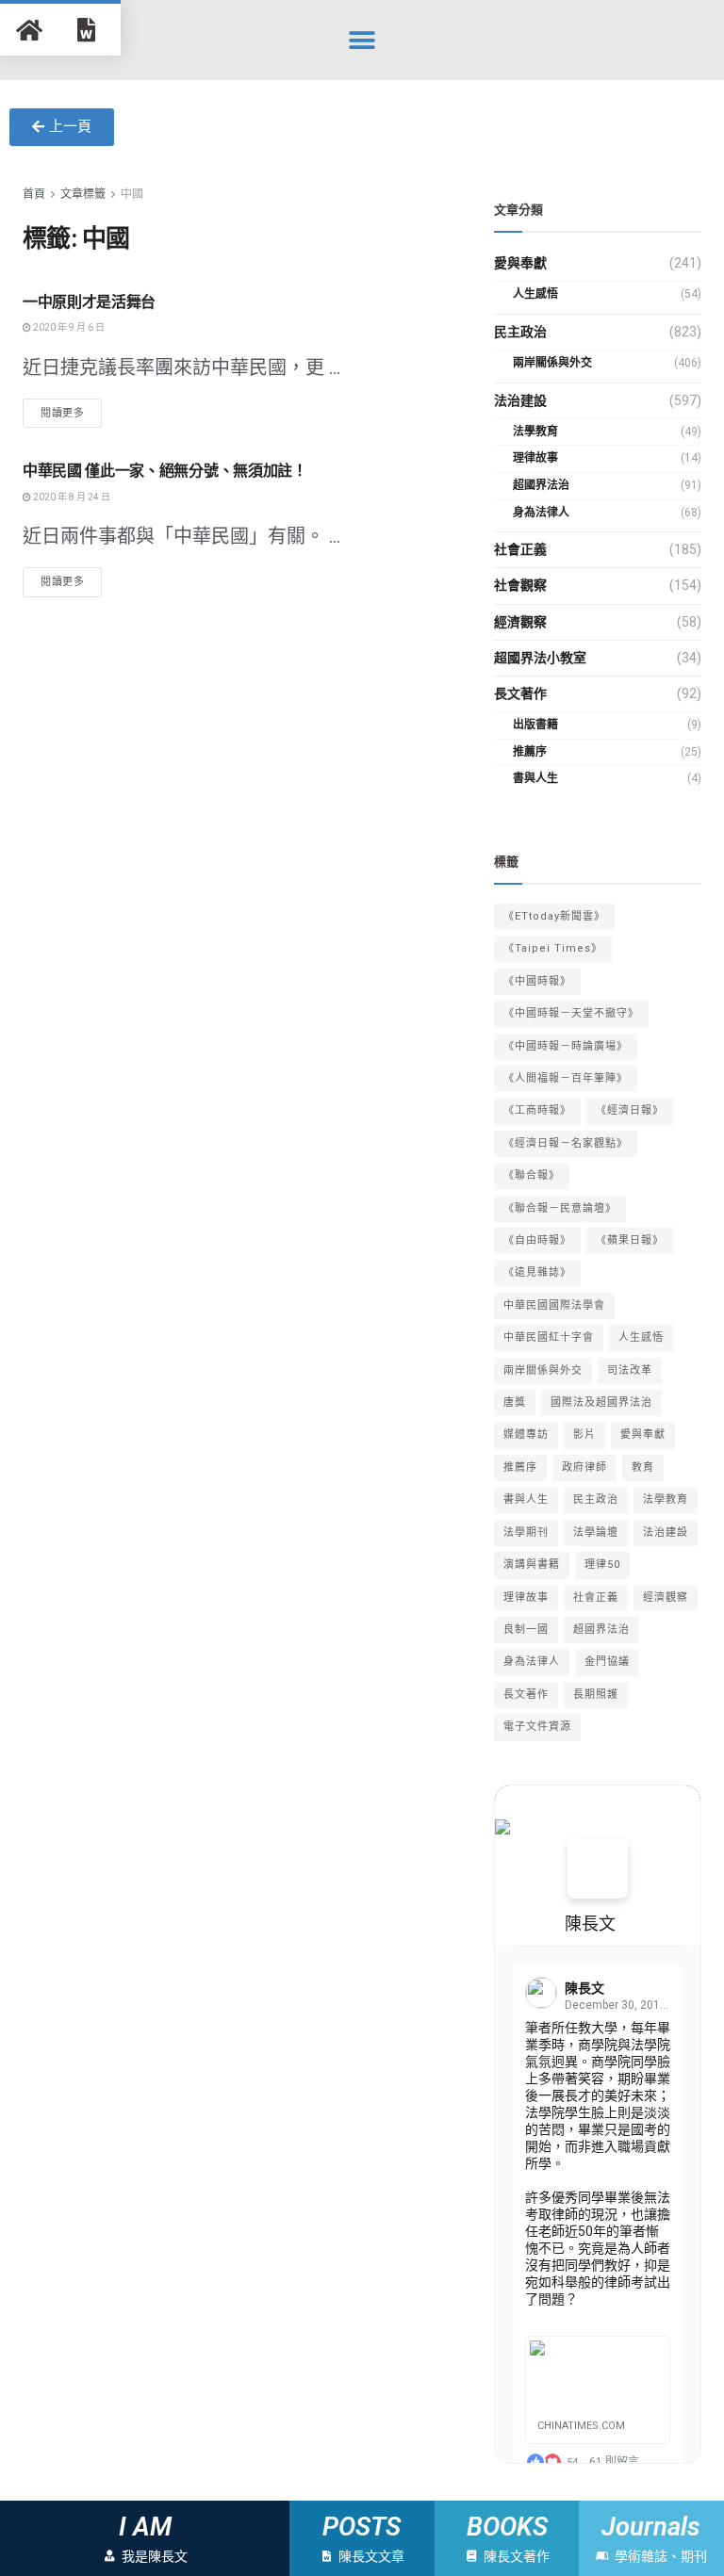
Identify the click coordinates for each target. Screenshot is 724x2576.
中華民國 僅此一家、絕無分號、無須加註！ (165, 471)
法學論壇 (596, 1533)
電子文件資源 (537, 1727)
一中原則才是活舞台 (89, 302)
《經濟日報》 (630, 1110)
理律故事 (535, 458)
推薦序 (530, 752)
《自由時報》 (537, 1240)
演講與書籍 (532, 1565)
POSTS (362, 2527)
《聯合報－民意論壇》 (560, 1208)
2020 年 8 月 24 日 (71, 497)
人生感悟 (535, 294)
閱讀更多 (62, 413)
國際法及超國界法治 (601, 1402)
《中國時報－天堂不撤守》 (571, 1013)
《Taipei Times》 (553, 948)
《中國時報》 (537, 981)
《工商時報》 (537, 1110)
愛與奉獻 (520, 263)
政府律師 (584, 1467)
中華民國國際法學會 (554, 1305)
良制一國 (526, 1630)
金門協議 (607, 1662)
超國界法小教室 (540, 658)
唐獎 (515, 1402)
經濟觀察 (520, 622)
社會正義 (520, 549)
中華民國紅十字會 (549, 1337)
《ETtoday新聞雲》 (554, 916)
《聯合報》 (532, 1175)
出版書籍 (535, 725)
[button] (362, 40)
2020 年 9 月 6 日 (68, 327)
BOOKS (507, 2527)
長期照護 (596, 1695)
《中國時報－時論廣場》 (566, 1046)
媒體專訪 (526, 1435)
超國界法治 (541, 485)
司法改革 (630, 1370)
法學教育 (535, 432)
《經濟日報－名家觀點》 (566, 1143)
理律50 (602, 1565)
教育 (643, 1467)
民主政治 (520, 332)
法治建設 (520, 400)
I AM (145, 2527)
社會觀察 (520, 585)
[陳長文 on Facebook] (598, 1868)
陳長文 (590, 1924)
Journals (652, 2527)
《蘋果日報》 (630, 1240)
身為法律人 (541, 513)
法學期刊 (526, 1533)
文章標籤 (83, 194)
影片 (584, 1435)
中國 (132, 194)
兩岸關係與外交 (552, 363)
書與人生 (535, 778)
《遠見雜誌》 (537, 1272)
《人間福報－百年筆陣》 (566, 1078)
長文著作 (520, 693)
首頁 (34, 194)
